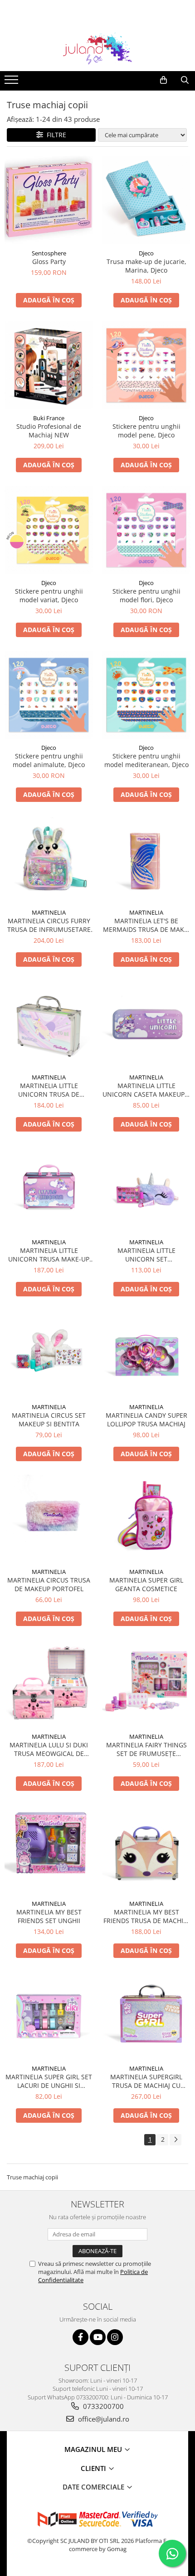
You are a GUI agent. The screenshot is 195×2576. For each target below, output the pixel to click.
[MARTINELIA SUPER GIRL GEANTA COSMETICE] (146, 1519)
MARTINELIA (49, 912)
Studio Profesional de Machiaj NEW (49, 431)
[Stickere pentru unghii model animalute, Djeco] (49, 695)
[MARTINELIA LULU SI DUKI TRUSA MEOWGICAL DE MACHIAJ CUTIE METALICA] (49, 1684)
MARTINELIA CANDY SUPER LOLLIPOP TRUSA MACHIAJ (146, 1420)
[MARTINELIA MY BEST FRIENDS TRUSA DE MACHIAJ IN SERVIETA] (146, 1849)
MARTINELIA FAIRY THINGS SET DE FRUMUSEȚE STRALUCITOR (146, 1749)
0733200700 (102, 2406)
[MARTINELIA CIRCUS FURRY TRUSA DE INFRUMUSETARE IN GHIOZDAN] (49, 860)
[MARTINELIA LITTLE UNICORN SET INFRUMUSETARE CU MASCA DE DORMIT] (146, 1189)
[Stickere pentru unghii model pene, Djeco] (146, 365)
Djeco (146, 253)
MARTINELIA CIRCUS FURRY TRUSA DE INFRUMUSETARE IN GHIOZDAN (49, 925)
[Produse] (12, 82)
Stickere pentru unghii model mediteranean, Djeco (146, 760)
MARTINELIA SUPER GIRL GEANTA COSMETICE (146, 1584)
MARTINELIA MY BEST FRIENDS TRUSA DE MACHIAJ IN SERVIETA (146, 1916)
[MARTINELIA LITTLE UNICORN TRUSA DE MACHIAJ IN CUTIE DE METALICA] (49, 1024)
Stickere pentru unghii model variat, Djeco (49, 595)
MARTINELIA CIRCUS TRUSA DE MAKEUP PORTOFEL (49, 1584)
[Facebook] (80, 2337)
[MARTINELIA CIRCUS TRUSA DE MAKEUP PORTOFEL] (49, 1519)
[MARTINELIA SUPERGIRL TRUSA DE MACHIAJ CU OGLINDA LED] (146, 2016)
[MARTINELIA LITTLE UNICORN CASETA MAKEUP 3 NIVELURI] (146, 1024)
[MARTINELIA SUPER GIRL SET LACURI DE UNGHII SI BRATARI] (49, 2015)
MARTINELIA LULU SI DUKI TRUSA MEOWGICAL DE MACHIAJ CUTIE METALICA (49, 1749)
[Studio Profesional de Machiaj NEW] (49, 365)
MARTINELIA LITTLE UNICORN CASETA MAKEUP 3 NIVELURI (146, 1090)
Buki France (49, 418)
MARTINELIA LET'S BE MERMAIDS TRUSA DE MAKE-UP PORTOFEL (146, 925)
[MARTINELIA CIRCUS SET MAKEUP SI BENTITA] (49, 1354)
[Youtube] (98, 2337)
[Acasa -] (97, 48)
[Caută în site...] (185, 80)
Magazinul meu (94, 2449)
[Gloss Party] (49, 200)
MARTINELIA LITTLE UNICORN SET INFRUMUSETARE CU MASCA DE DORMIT (146, 1255)
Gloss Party (49, 261)
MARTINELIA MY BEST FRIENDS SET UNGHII (49, 1916)
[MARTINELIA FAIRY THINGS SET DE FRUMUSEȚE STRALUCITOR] (146, 1684)
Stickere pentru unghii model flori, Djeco (146, 595)
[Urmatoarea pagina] (175, 2140)
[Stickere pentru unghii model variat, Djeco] (49, 530)
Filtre (55, 135)
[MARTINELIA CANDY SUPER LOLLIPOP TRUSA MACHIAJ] (146, 1354)
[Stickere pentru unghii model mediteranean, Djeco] (146, 695)
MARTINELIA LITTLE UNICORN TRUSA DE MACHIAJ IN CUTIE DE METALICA (49, 1090)
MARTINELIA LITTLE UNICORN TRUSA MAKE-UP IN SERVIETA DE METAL (49, 1255)
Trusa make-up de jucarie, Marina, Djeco (146, 266)
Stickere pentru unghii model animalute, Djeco (49, 760)
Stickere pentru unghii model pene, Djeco (146, 431)
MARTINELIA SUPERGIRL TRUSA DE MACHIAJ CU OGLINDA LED (146, 2081)
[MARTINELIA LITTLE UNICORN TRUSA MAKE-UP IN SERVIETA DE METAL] (49, 1189)
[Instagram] (115, 2337)
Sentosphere (49, 253)
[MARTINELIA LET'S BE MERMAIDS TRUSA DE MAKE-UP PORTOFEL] (146, 860)
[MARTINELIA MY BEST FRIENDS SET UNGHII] (49, 1850)
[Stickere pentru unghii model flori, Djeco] (146, 530)
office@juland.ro (103, 2419)
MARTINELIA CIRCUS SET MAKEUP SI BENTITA (49, 1420)
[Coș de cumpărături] (163, 80)
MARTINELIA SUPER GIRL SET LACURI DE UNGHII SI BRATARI (49, 2081)
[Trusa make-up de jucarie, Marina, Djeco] (146, 200)
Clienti (94, 2468)
